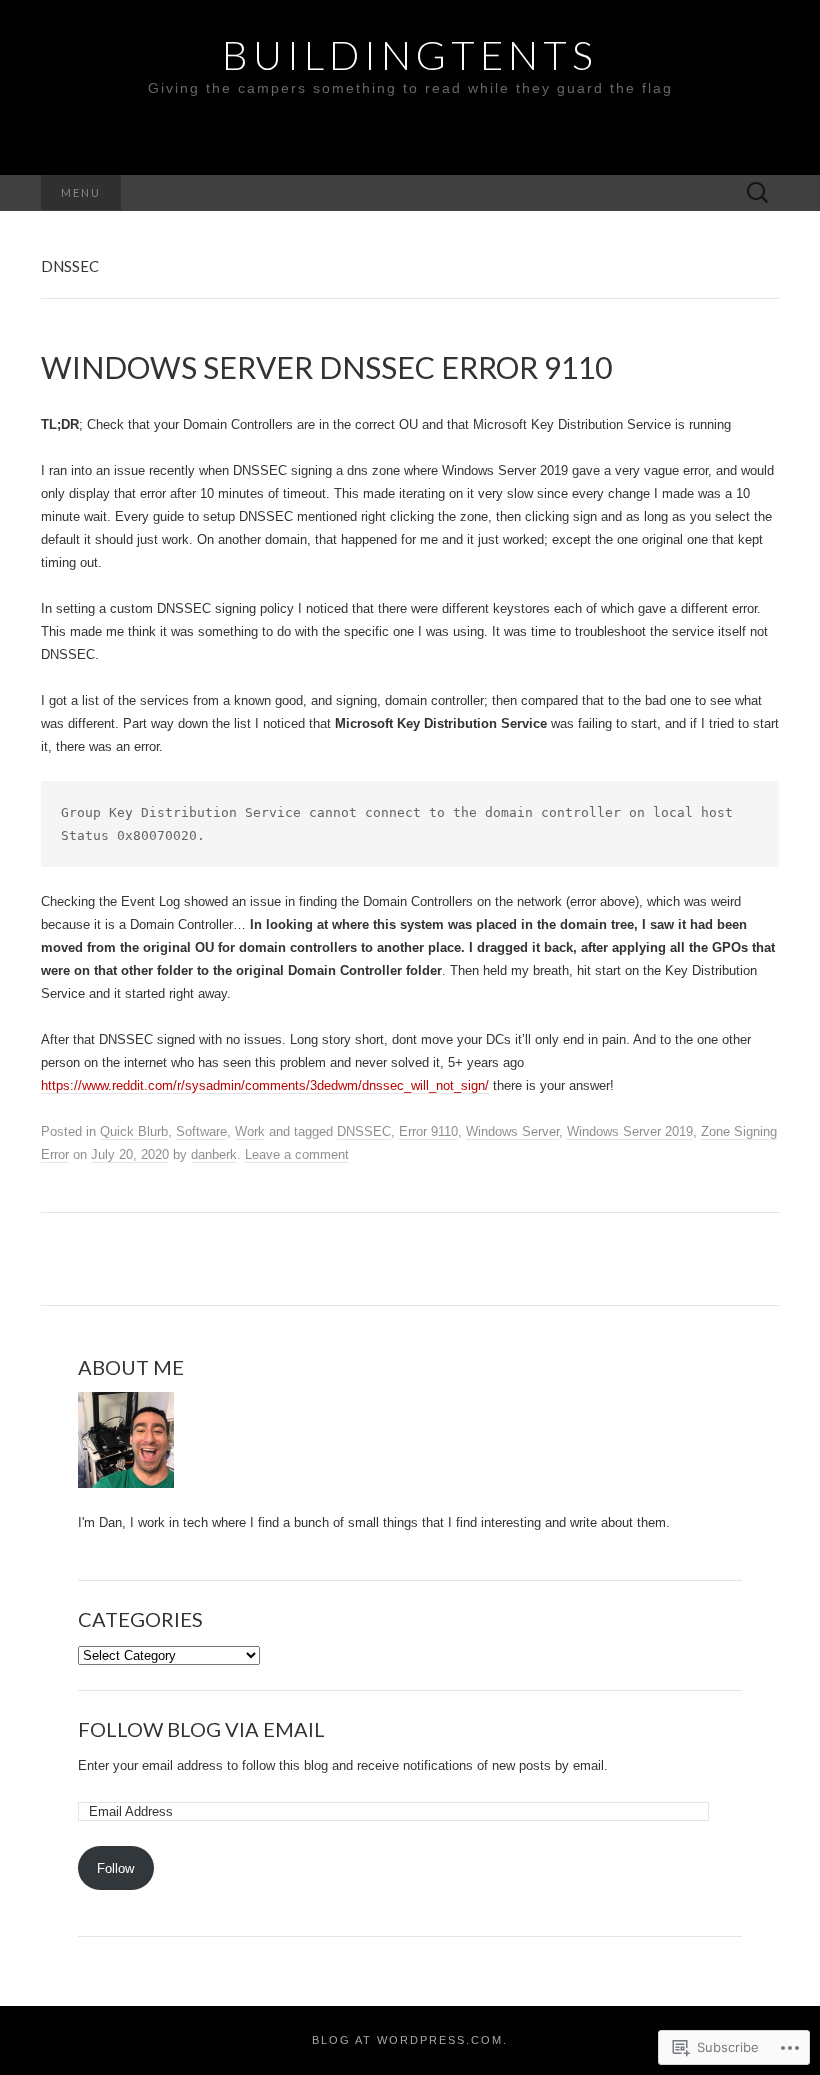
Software (201, 1131)
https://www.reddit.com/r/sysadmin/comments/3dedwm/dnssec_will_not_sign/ (265, 1085)
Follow (115, 1868)
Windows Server (512, 1131)
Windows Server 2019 (630, 1131)
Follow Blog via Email (201, 1729)
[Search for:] (758, 193)
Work (250, 1131)
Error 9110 (428, 1131)
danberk (214, 1154)
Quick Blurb (134, 1131)
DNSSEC (364, 1131)
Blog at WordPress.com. (410, 2040)
